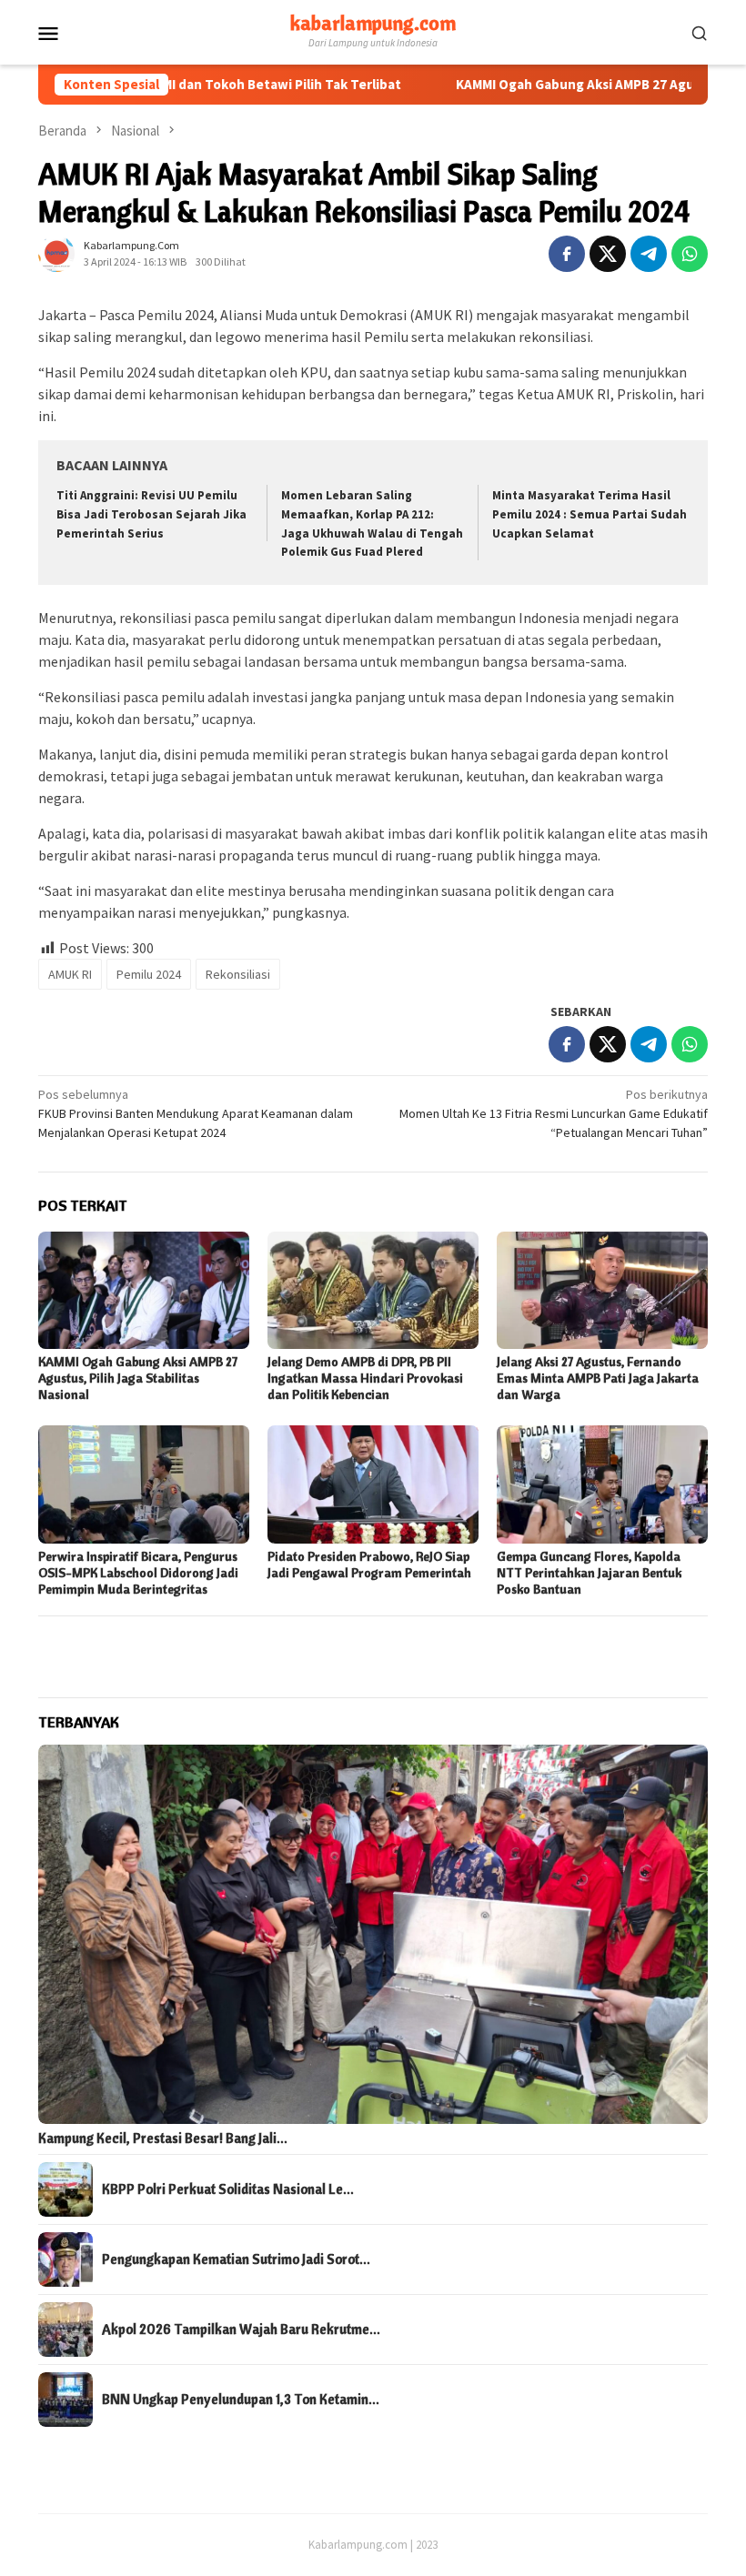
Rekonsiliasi (238, 974)
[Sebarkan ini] (567, 254)
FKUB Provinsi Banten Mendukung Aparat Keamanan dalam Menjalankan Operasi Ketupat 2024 (196, 1113)
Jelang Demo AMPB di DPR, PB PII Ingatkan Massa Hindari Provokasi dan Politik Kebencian (365, 1378)
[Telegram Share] (649, 254)
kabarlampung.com (373, 23)
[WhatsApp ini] (690, 254)
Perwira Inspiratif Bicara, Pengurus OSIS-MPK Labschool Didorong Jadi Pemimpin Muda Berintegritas (138, 1573)
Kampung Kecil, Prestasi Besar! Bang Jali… (163, 2138)
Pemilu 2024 (149, 974)
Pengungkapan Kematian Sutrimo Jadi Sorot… (236, 2259)
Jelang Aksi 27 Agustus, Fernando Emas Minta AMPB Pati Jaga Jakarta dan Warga (598, 1378)
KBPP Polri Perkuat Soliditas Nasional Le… (228, 2189)
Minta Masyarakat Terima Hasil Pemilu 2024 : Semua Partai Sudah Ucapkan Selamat (590, 514)
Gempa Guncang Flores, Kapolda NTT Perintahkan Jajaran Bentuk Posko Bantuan (589, 1573)
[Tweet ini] (608, 254)
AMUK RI (70, 974)
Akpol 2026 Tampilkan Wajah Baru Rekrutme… (241, 2329)
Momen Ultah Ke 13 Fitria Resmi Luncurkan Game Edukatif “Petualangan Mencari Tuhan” (554, 1113)
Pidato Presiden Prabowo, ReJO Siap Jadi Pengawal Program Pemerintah (369, 1565)
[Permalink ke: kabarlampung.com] (56, 252)
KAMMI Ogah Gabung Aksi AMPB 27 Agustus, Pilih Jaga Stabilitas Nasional (138, 1378)
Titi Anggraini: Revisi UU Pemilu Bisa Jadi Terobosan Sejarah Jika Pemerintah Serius (151, 514)
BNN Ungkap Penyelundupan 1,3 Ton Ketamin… (241, 2400)
